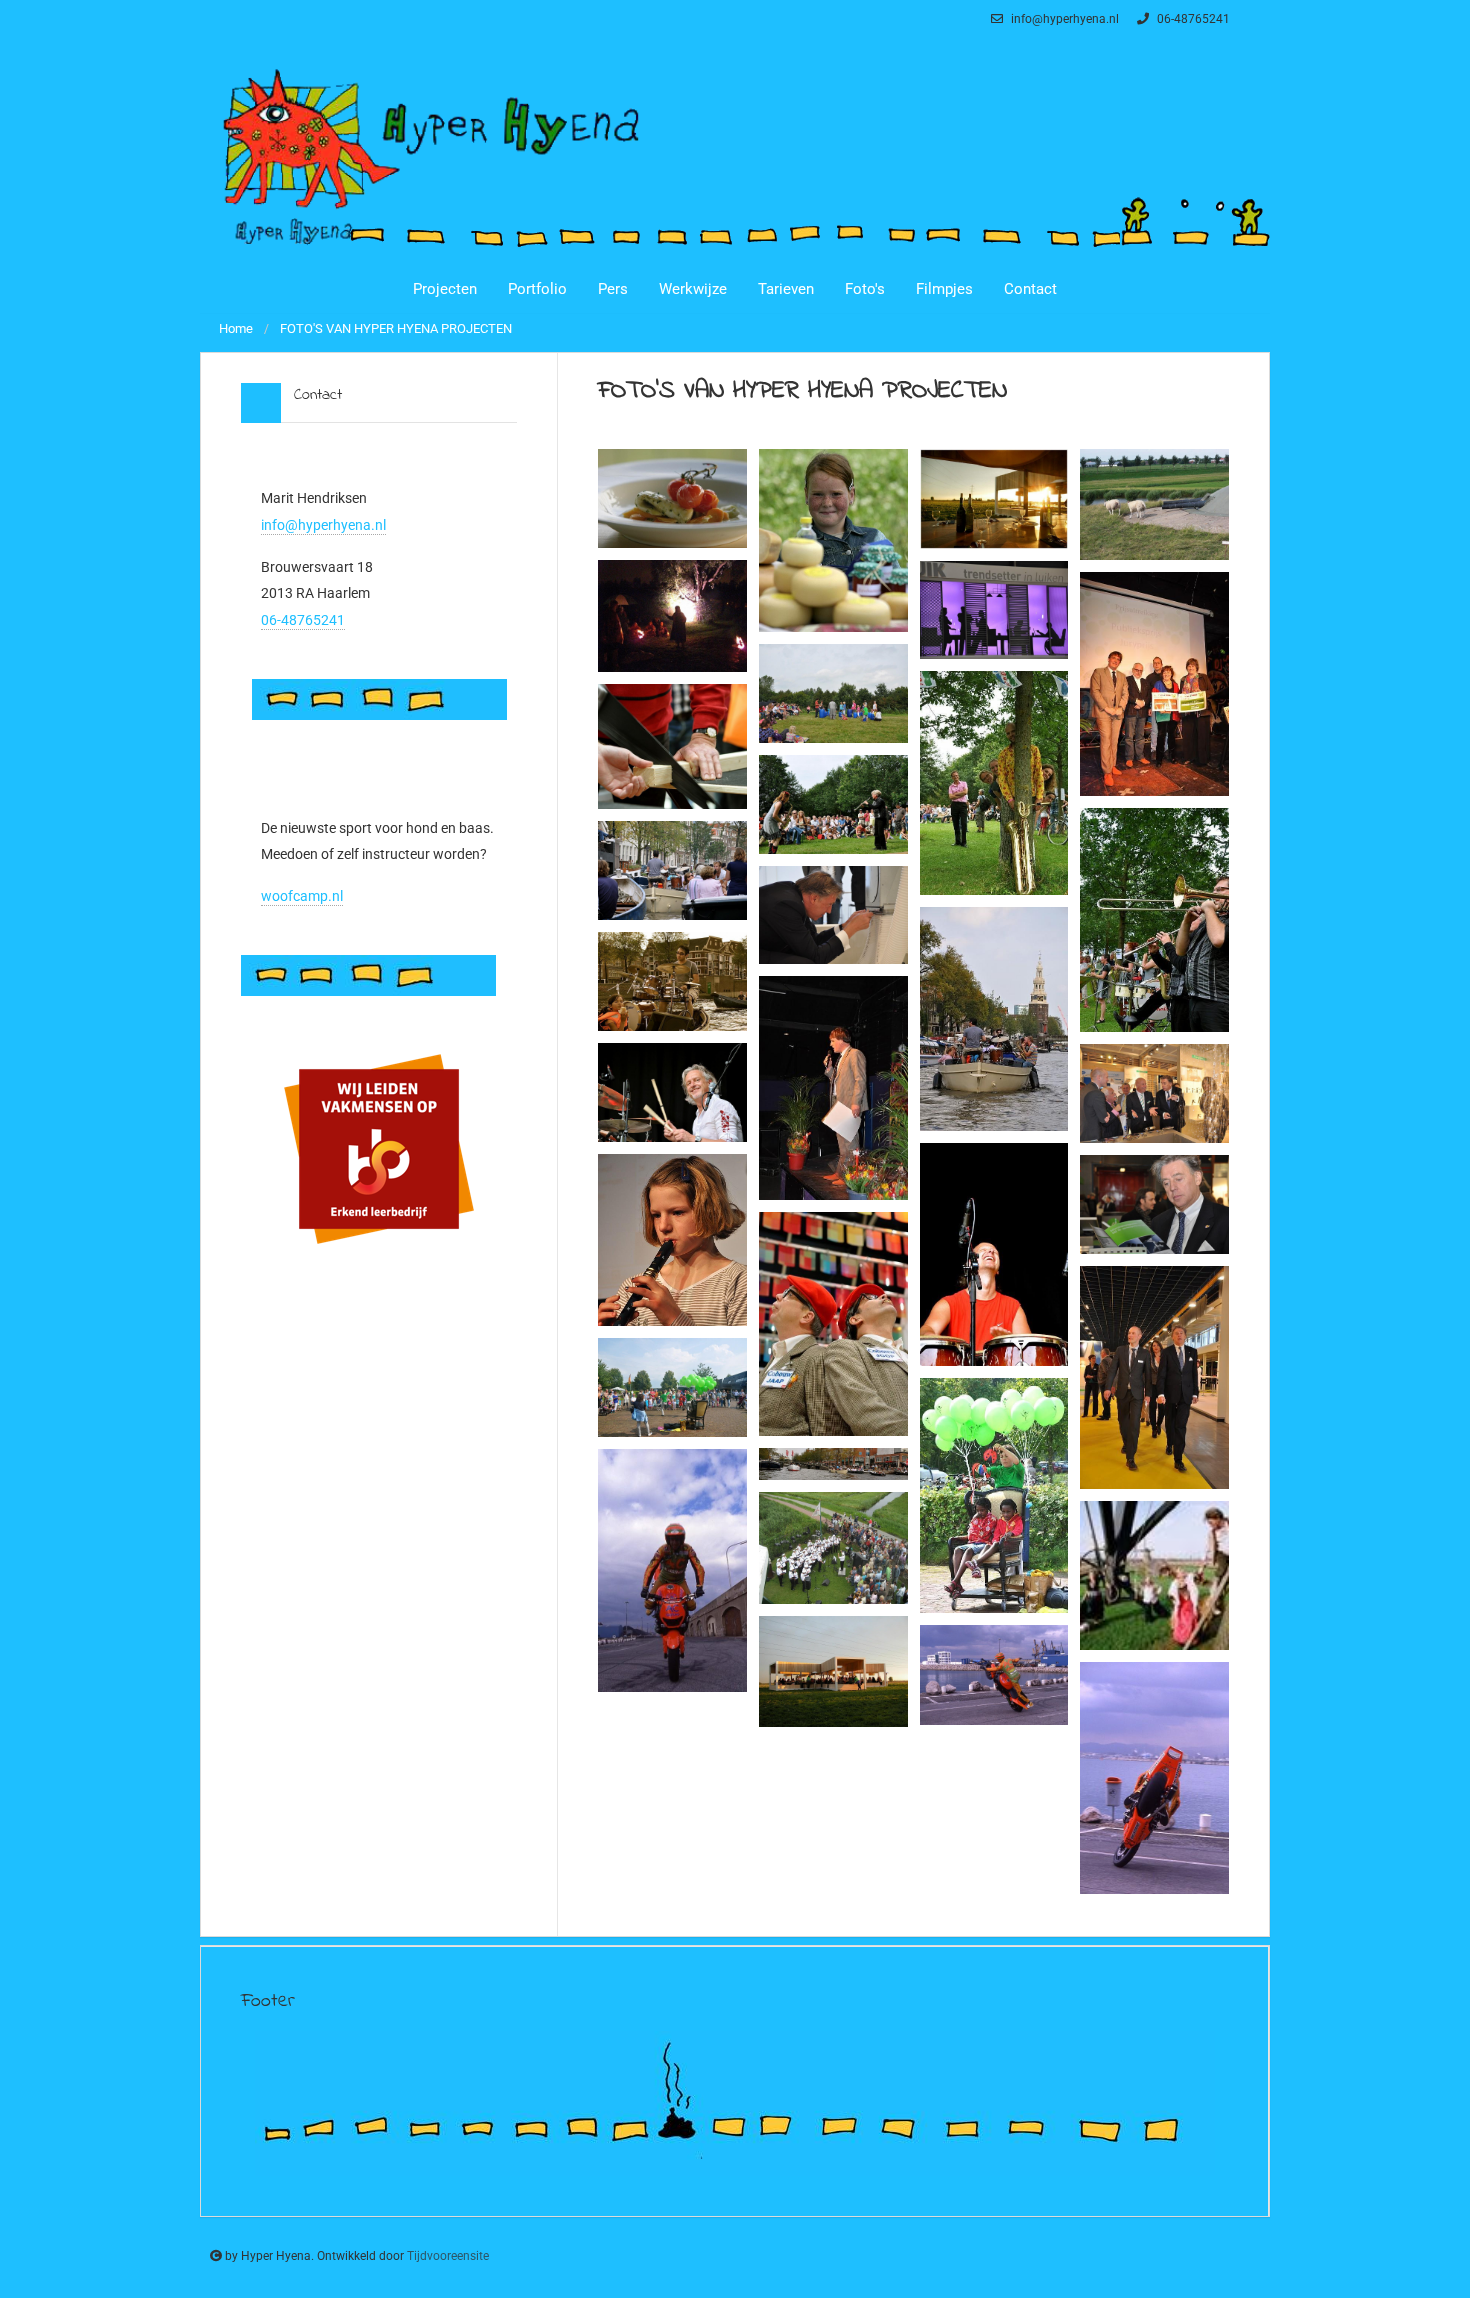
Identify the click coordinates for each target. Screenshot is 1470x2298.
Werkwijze (693, 289)
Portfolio (537, 289)
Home (236, 328)
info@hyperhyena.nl (1063, 19)
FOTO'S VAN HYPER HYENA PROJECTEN (396, 328)
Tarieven (786, 289)
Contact (1030, 289)
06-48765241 (1192, 19)
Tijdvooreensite (448, 2256)
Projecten (445, 289)
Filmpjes (944, 289)
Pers (613, 289)
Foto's (865, 289)
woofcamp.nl (302, 896)
